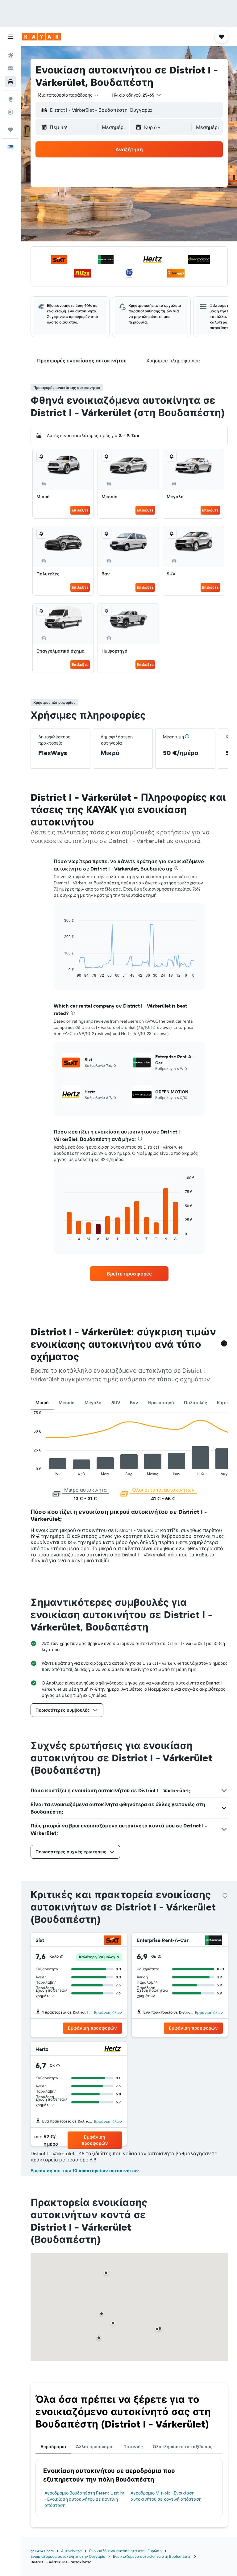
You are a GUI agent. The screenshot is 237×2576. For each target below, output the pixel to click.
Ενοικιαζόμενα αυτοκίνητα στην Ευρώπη (125, 2551)
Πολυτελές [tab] (195, 1403)
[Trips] (10, 130)
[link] (129, 1274)
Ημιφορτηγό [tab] (161, 1403)
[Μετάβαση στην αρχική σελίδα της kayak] (42, 37)
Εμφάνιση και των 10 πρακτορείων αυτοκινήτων (85, 2171)
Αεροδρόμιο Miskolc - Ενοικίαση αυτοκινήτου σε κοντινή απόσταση (166, 2496)
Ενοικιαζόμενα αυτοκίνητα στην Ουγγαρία (68, 2556)
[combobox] (69, 95)
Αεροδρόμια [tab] (53, 2447)
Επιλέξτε (80, 510)
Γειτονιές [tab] (133, 2447)
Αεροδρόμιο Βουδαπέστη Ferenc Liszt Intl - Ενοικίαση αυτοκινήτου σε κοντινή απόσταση (85, 2499)
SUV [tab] (116, 1403)
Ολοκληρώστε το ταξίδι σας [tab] (183, 2447)
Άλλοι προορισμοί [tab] (95, 2447)
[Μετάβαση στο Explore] (10, 99)
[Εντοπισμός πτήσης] (10, 112)
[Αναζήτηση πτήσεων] (10, 56)
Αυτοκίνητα (71, 2551)
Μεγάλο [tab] (93, 1403)
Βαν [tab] (134, 1403)
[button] (10, 37)
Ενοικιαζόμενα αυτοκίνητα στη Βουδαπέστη (152, 2556)
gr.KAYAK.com (42, 2551)
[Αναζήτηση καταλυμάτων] (10, 69)
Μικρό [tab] (42, 1403)
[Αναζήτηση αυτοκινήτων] (10, 81)
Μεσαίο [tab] (67, 1403)
